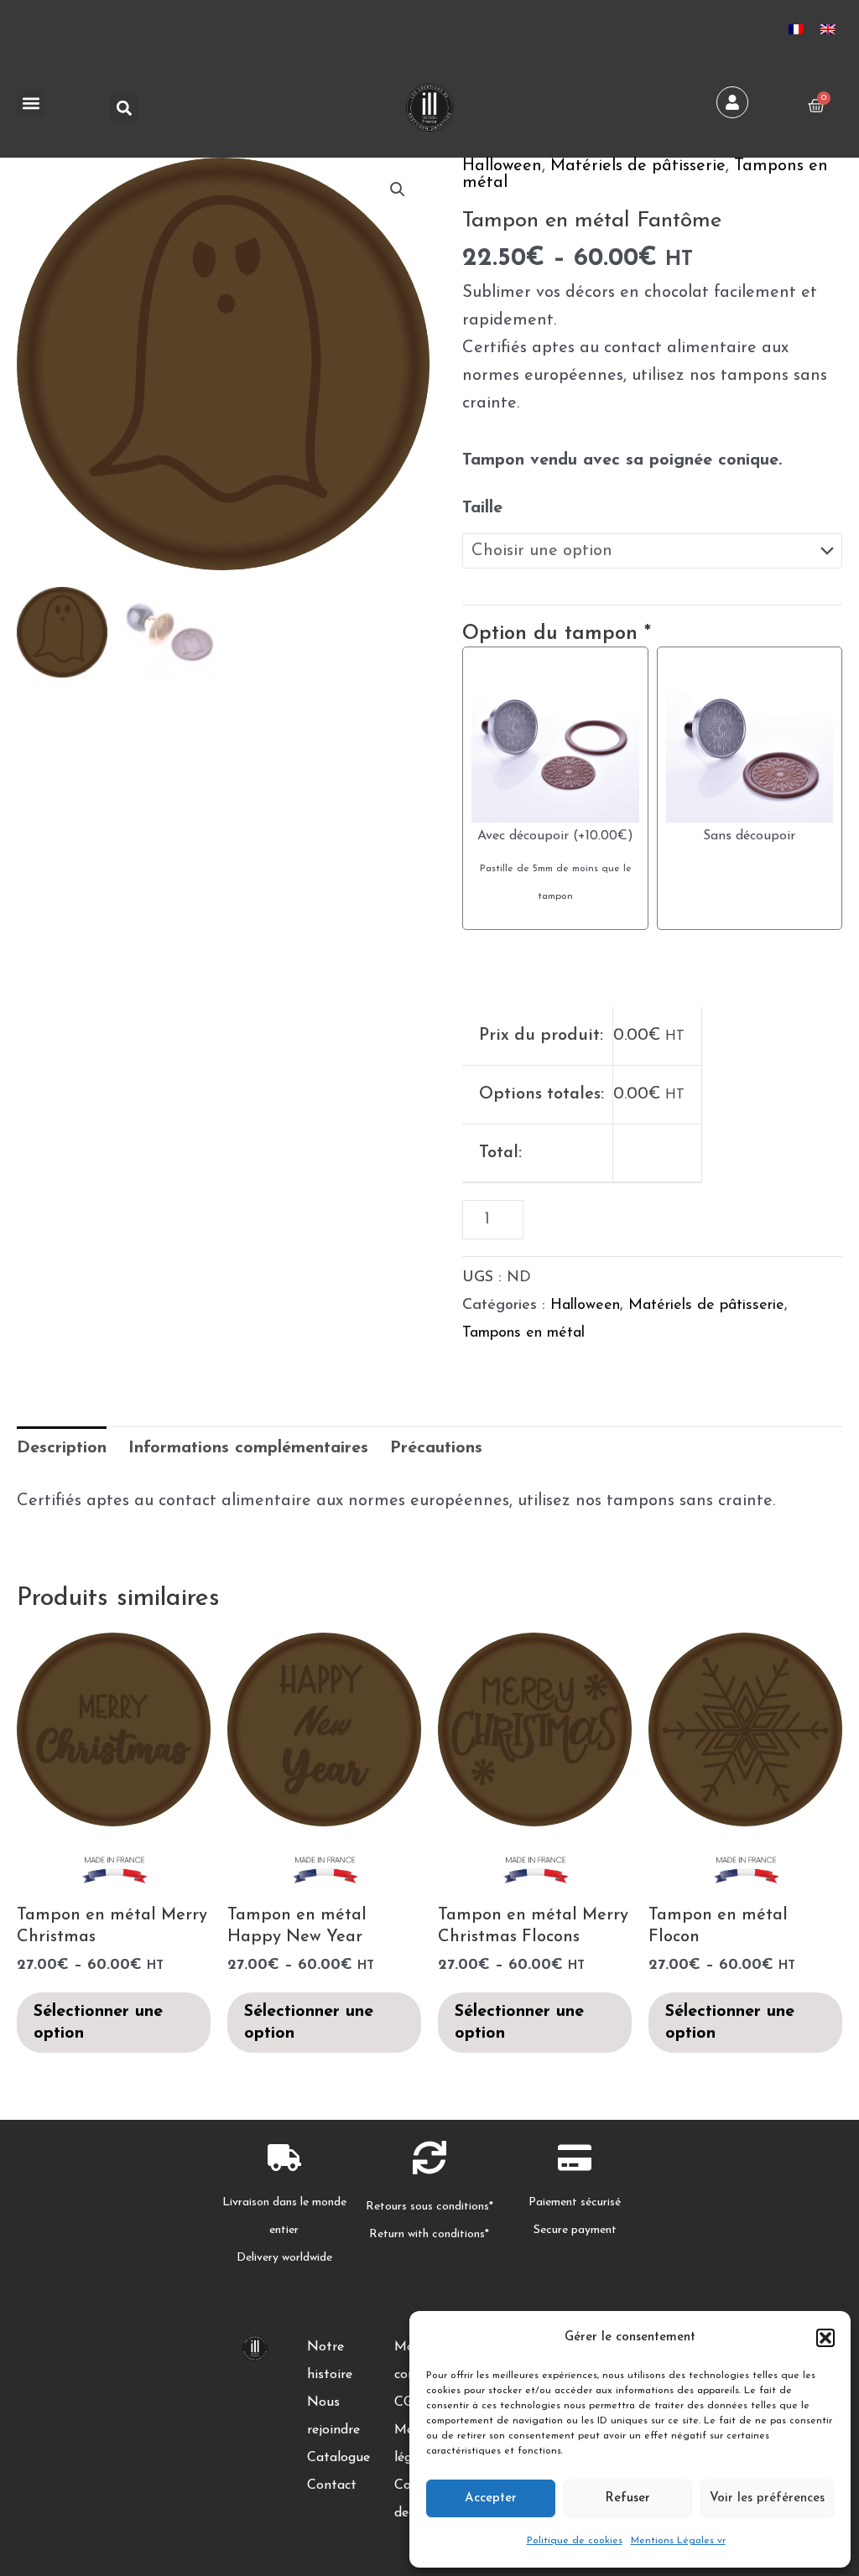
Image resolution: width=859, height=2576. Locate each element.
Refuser (627, 2498)
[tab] (62, 1449)
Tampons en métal (523, 1333)
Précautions (436, 1448)
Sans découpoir (749, 836)
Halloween (502, 166)
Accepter (491, 2498)
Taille (482, 508)
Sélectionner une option (98, 2023)
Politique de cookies (575, 2541)
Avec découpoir (523, 836)
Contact (332, 2485)
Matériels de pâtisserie (638, 166)
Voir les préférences (767, 2498)
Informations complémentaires (248, 1448)
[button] (825, 2338)
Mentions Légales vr (678, 2541)
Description (62, 1448)
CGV (409, 2402)
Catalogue (338, 2458)
